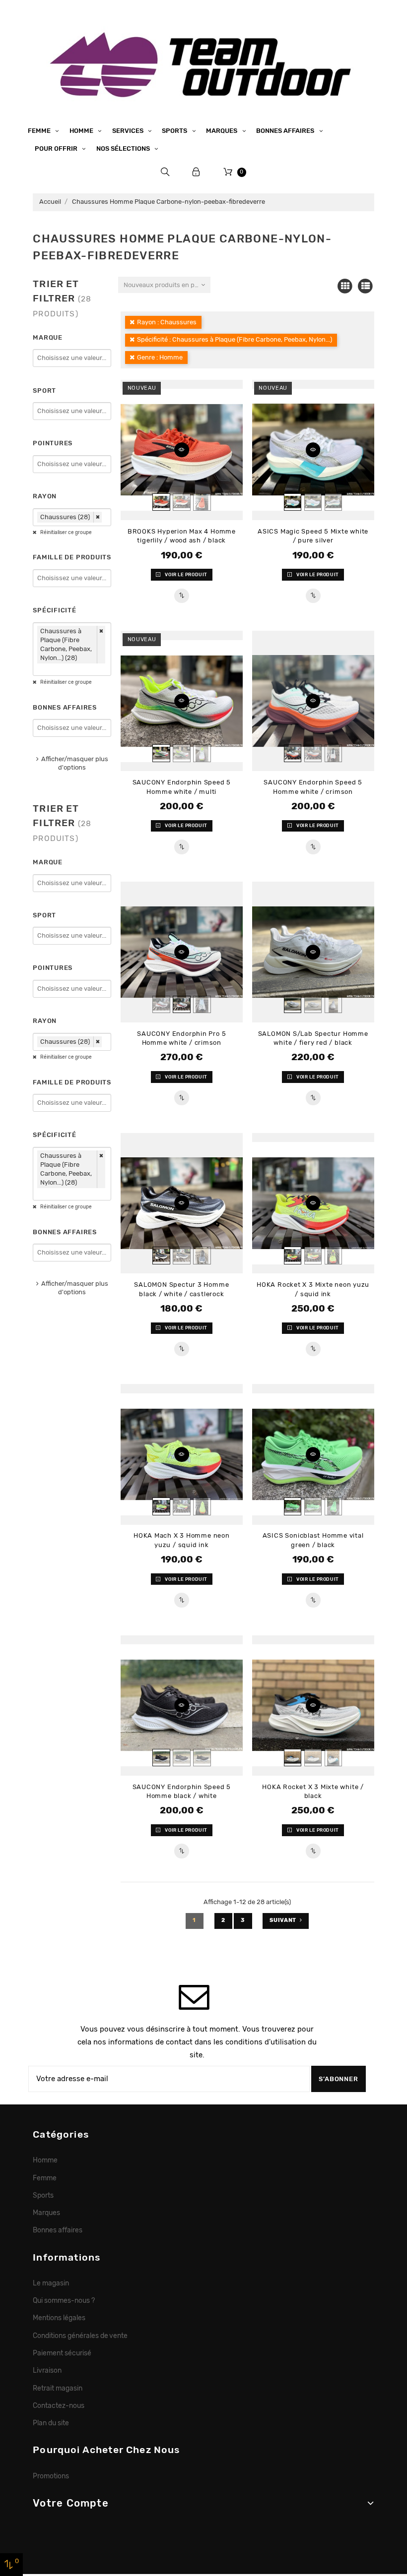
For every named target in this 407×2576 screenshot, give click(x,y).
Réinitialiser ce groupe (66, 533)
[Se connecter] (196, 172)
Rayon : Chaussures (167, 322)
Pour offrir (57, 149)
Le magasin (51, 2283)
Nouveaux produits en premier (167, 285)
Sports (175, 131)
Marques (222, 131)
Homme (82, 131)
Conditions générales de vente (80, 2336)
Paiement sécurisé (62, 2353)
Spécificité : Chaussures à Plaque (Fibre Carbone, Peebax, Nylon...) (235, 339)
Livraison (47, 2370)
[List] (366, 286)
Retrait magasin (58, 2388)
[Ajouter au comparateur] (182, 596)
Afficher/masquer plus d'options (75, 763)
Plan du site (51, 2423)
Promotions (51, 2476)
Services (129, 131)
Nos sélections (124, 149)
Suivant (283, 1920)
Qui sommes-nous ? (64, 2300)
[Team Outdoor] (203, 63)
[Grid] (345, 286)
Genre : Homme (160, 357)
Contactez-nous (59, 2405)
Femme (40, 131)
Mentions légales (59, 2318)
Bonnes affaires (286, 131)
